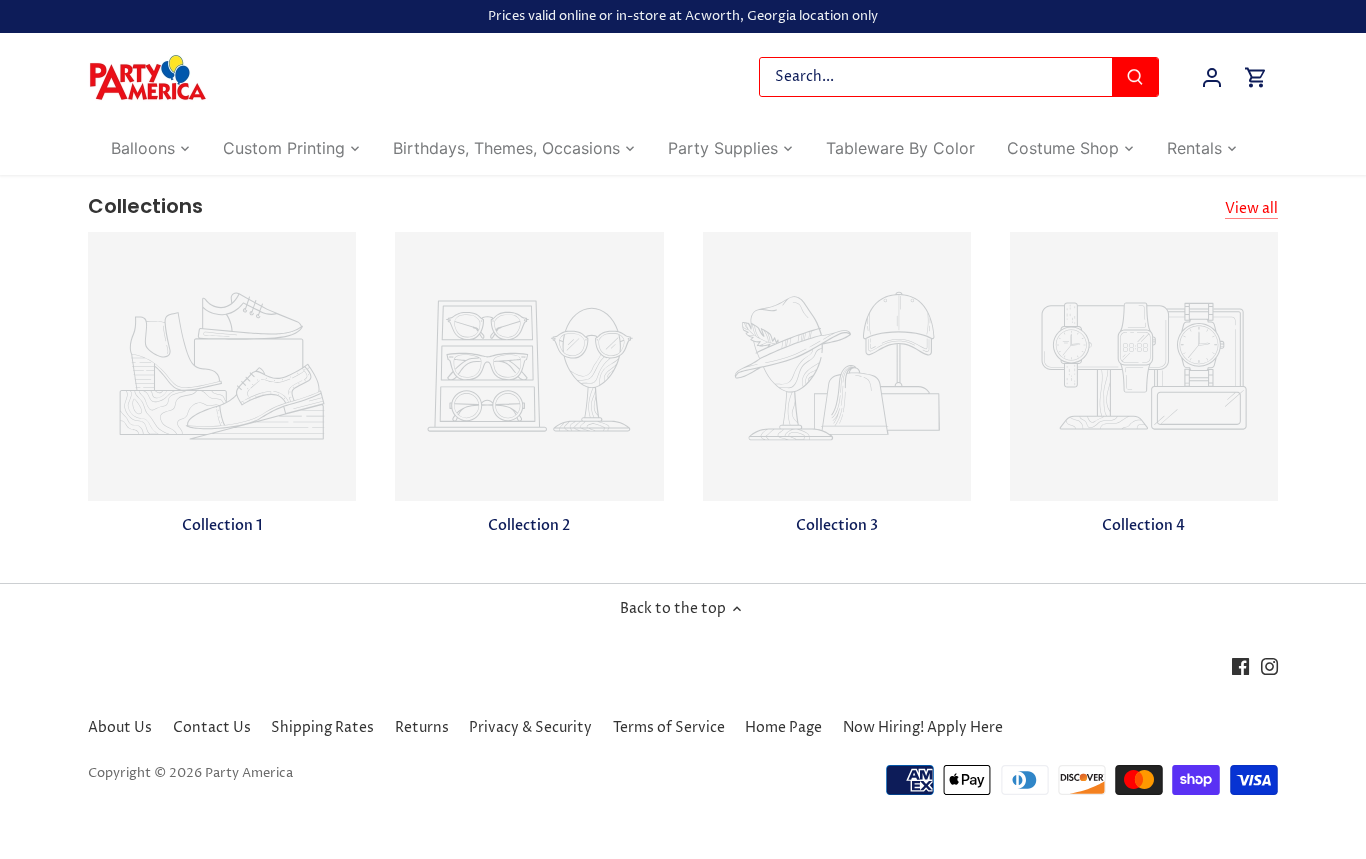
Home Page (783, 727)
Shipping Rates (322, 727)
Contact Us (212, 727)
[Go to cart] (1256, 77)
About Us (120, 727)
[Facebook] (1240, 666)
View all (1251, 208)
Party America (249, 773)
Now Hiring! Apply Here (923, 727)
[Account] (1212, 77)
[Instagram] (1269, 666)
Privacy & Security (530, 727)
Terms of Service (669, 727)
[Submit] (1136, 77)
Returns (422, 727)
